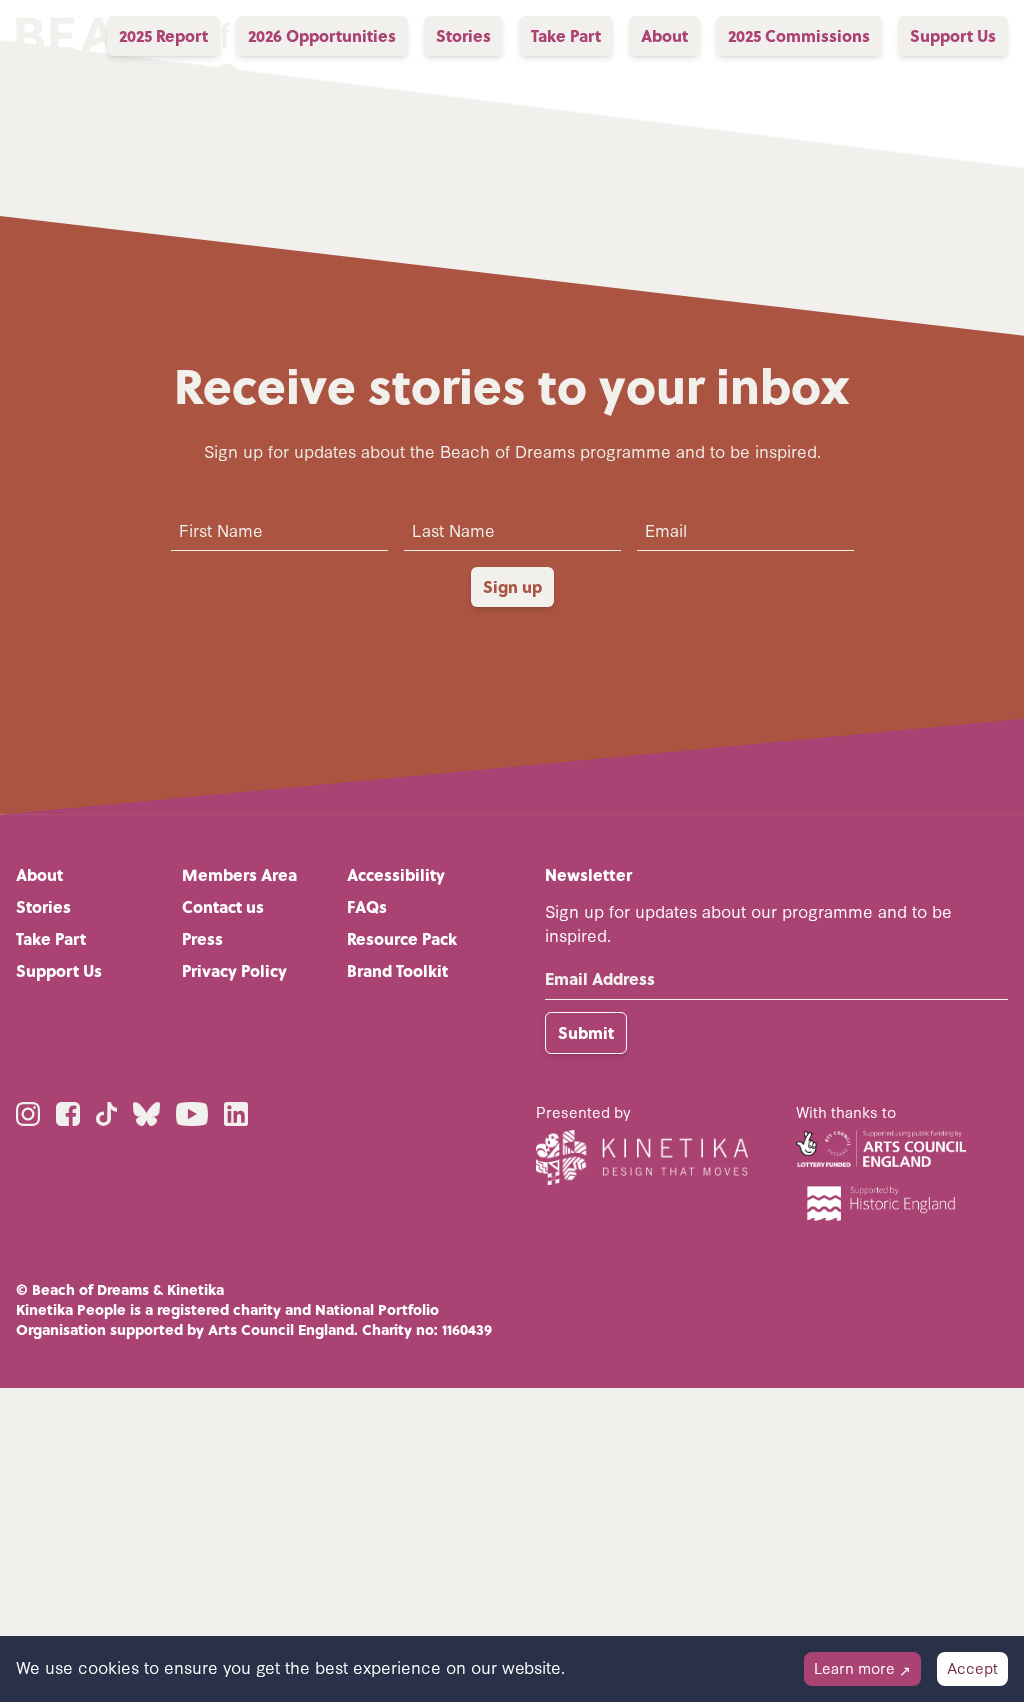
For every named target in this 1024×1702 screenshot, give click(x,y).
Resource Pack (402, 938)
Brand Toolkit (397, 970)
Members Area (239, 874)
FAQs (367, 906)
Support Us (59, 970)
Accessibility (396, 874)
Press (202, 938)
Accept (972, 1667)
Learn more (862, 1667)
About (39, 874)
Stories (43, 906)
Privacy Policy (234, 970)
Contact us (223, 906)
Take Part (51, 938)
